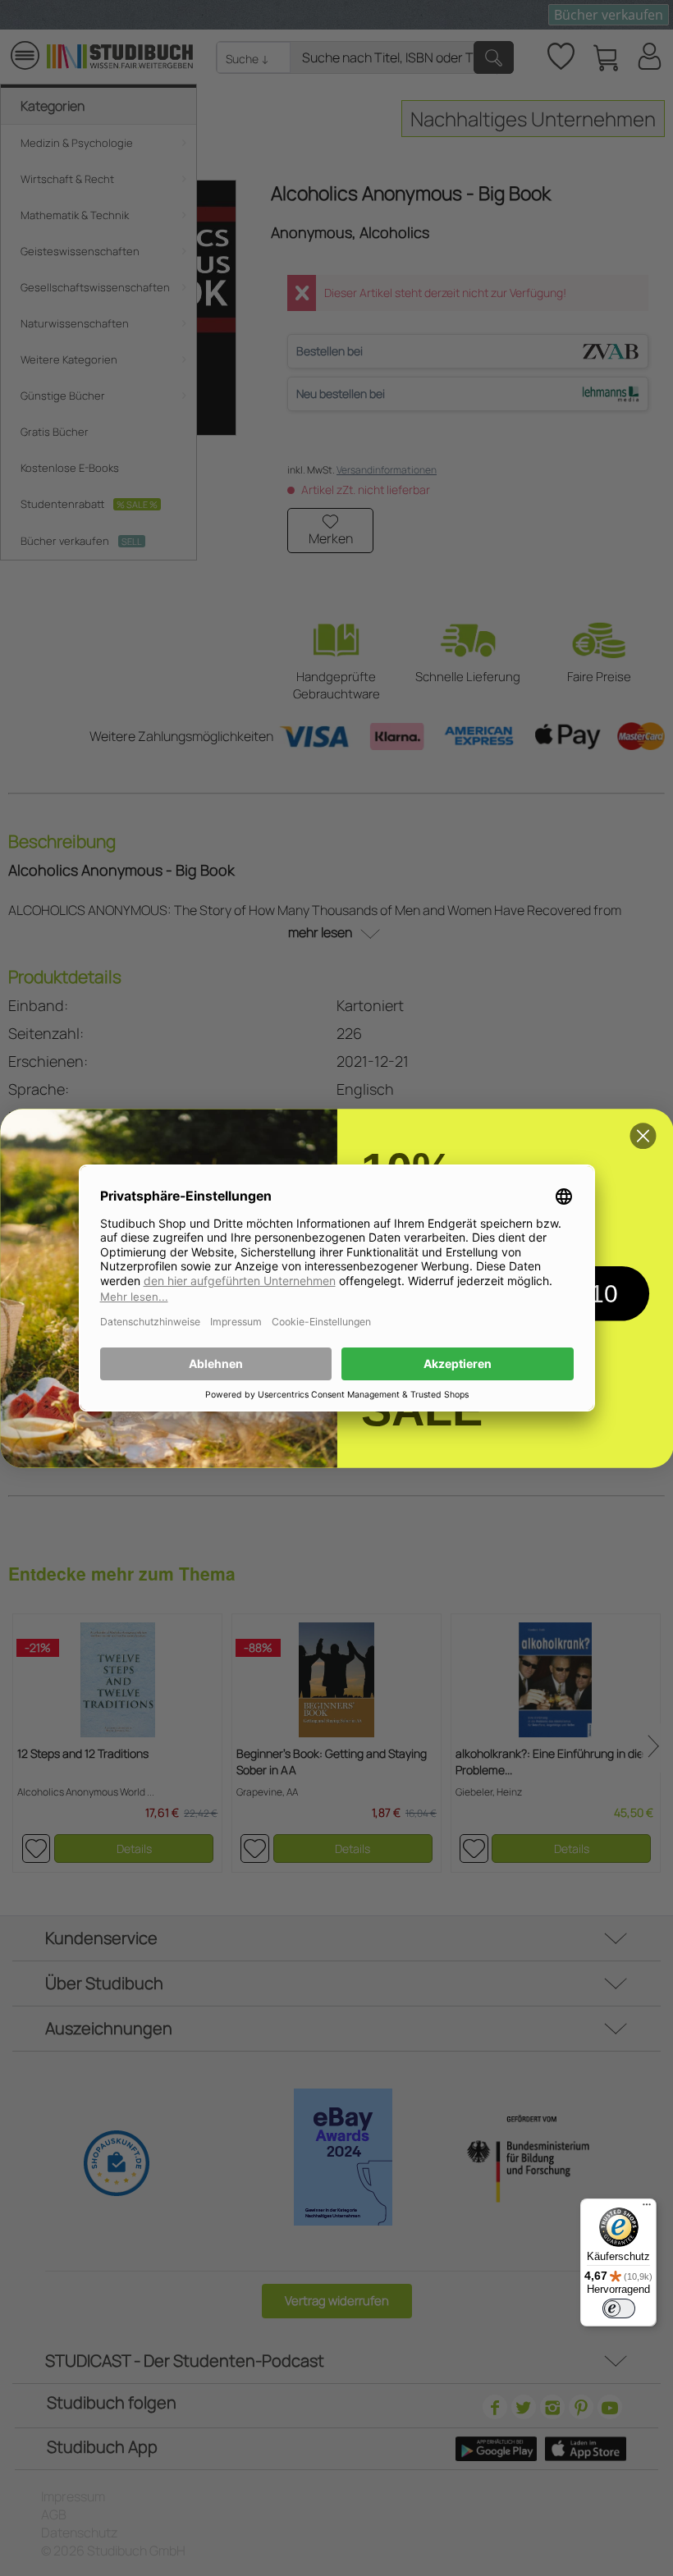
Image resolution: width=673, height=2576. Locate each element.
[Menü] (647, 2208)
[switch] (619, 2308)
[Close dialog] (643, 1136)
